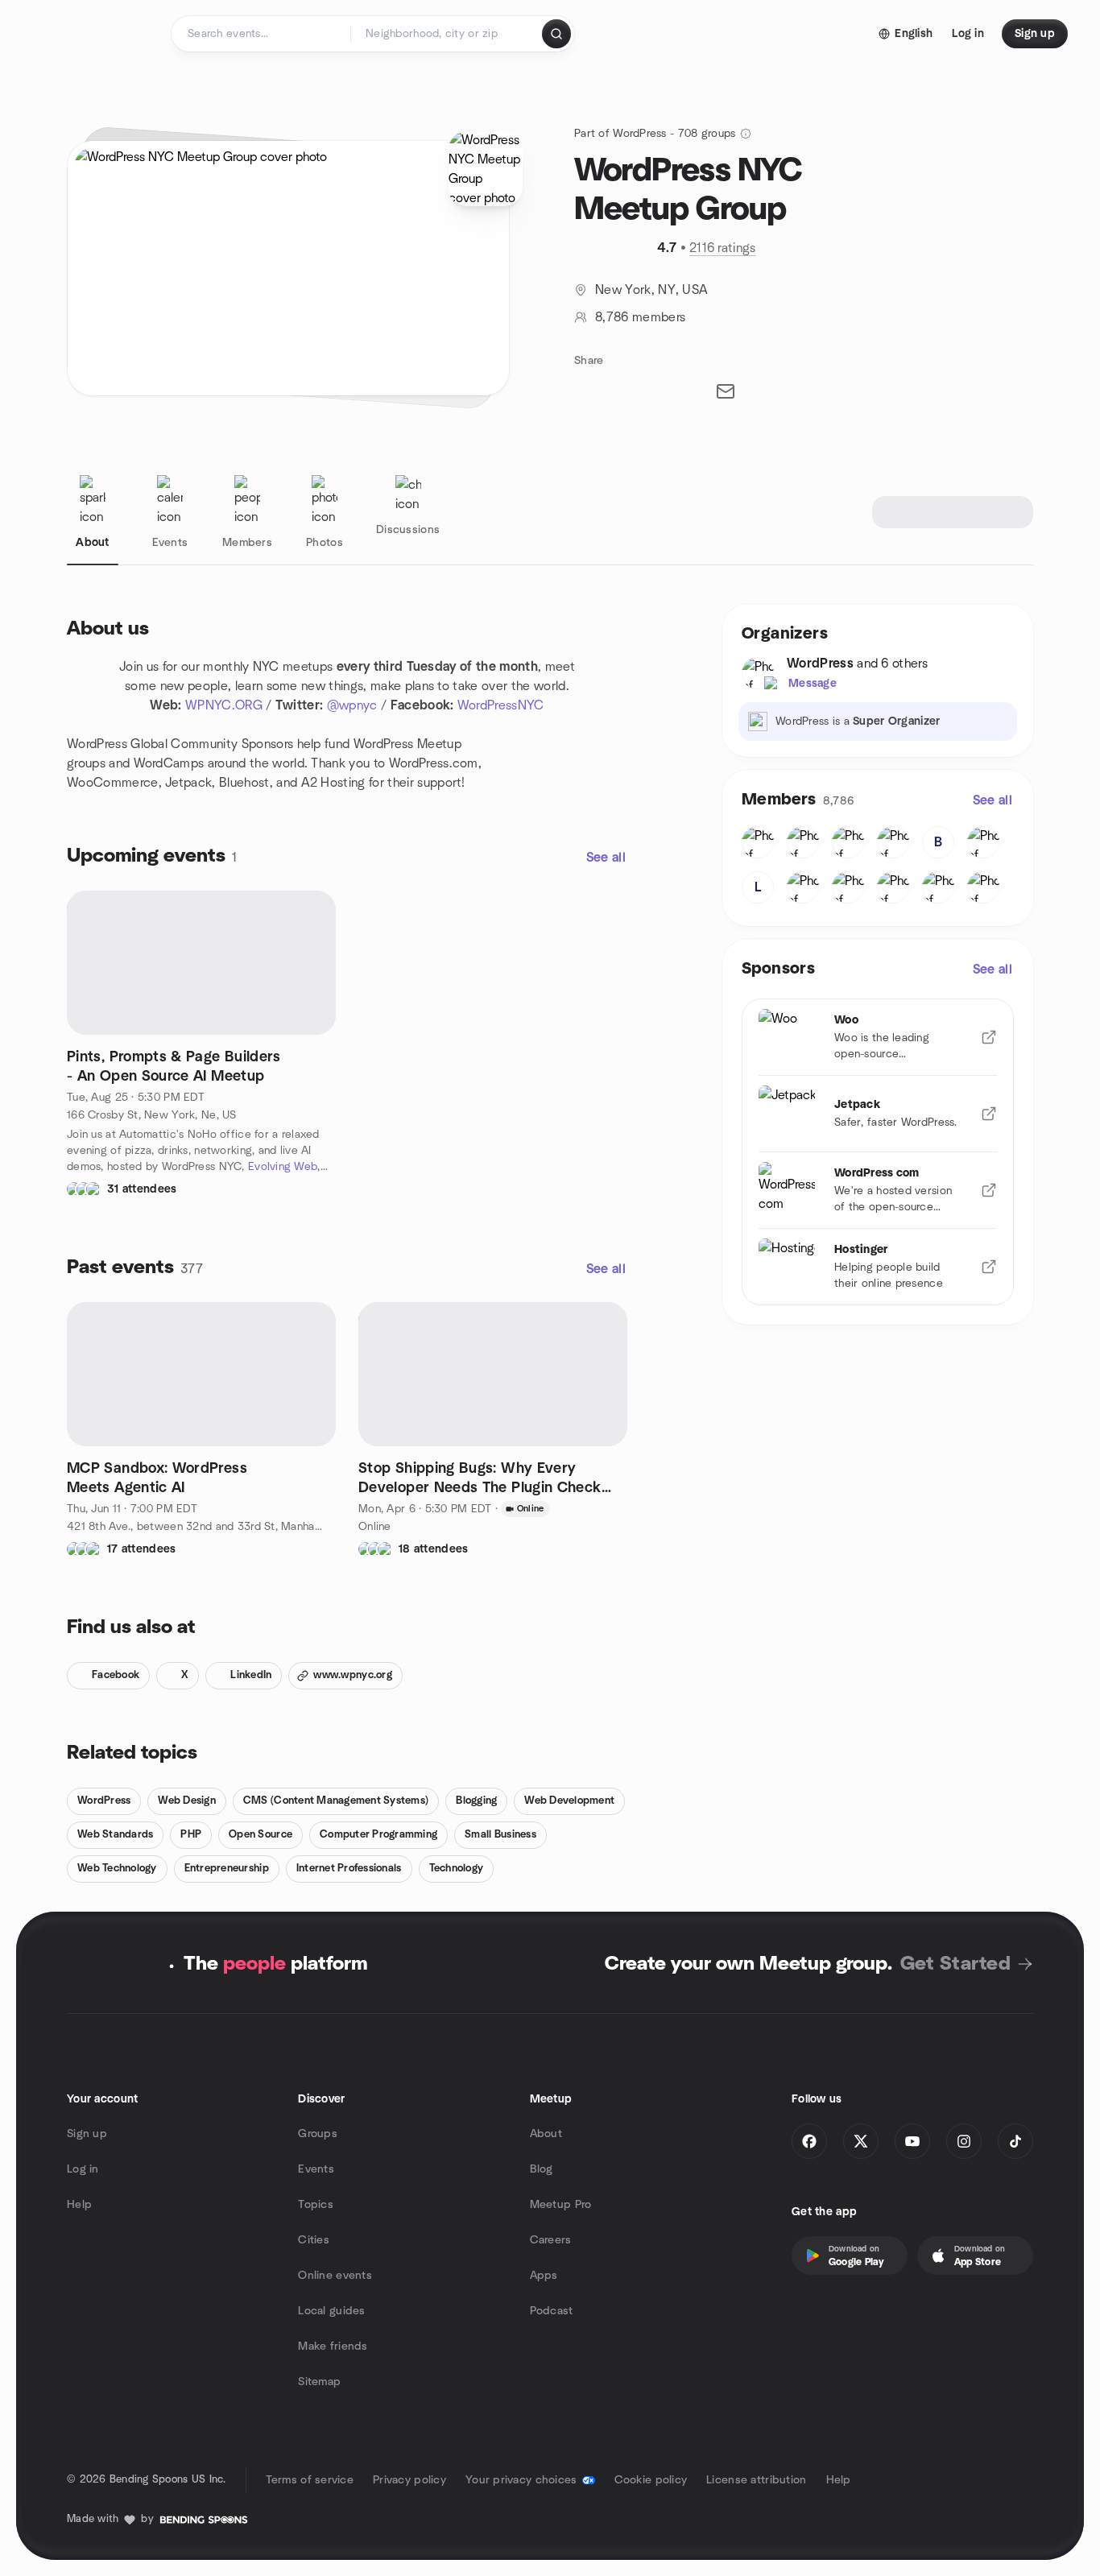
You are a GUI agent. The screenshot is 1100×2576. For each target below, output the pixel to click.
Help (79, 2205)
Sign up (87, 2134)
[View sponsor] (989, 1037)
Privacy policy (409, 2480)
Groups (318, 2134)
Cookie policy (651, 2480)
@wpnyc (352, 705)
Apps (544, 2276)
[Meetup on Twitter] (861, 2141)
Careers (551, 2240)
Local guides (331, 2311)
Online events (335, 2276)
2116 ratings (723, 248)
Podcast (552, 2311)
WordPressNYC (501, 705)
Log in (83, 2169)
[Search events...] (556, 34)
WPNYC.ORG (224, 705)
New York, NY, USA (651, 290)
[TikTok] (1015, 2141)
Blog (542, 2169)
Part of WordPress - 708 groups (655, 134)
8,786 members (640, 317)
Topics (316, 2205)
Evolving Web (283, 1167)
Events (316, 2169)
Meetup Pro (561, 2205)
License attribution (756, 2480)
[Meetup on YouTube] (912, 2141)
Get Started (955, 1964)
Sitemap (319, 2382)
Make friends (333, 2347)
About (546, 2134)
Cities (314, 2240)
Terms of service (310, 2480)
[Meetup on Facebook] (809, 2141)
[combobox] (447, 34)
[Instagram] (964, 2141)
